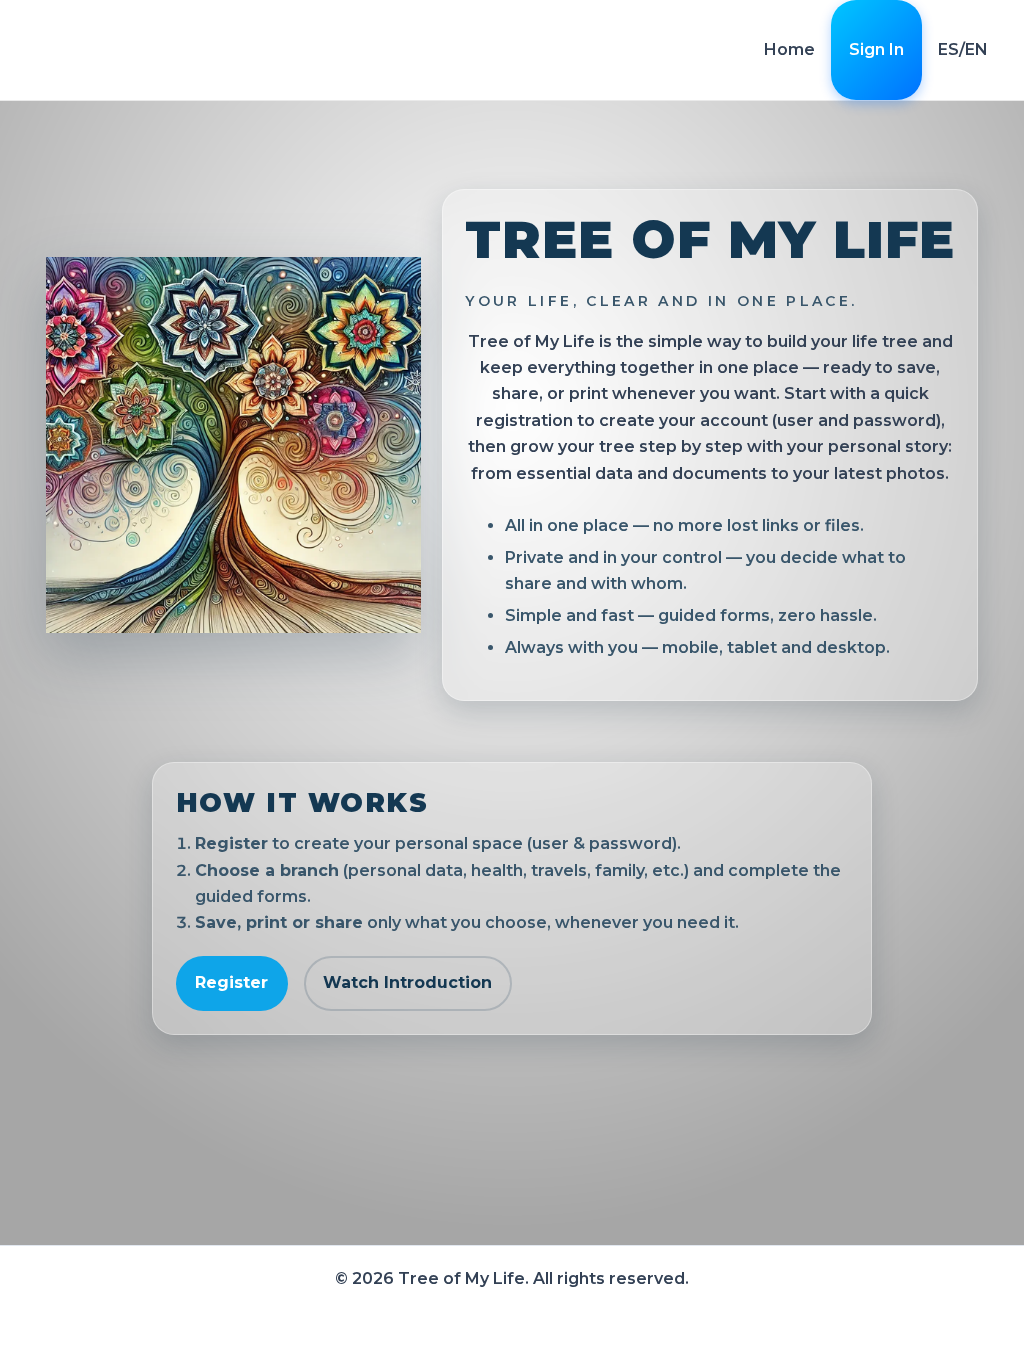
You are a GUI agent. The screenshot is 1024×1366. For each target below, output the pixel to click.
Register (231, 982)
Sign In (876, 49)
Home (789, 49)
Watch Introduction (407, 982)
